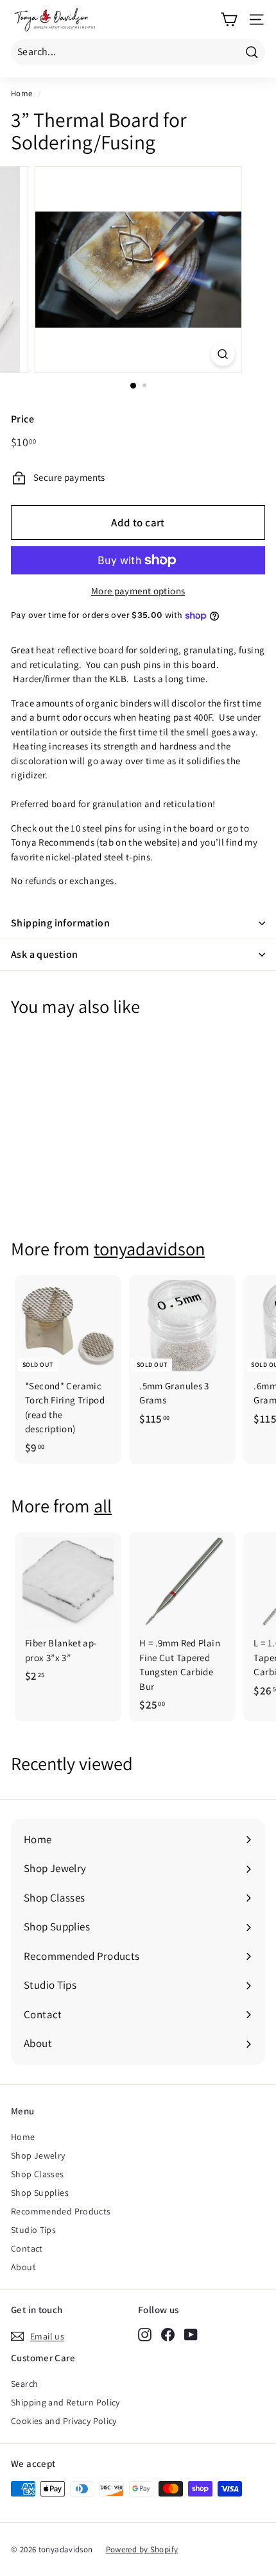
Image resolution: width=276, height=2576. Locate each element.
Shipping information (60, 923)
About (23, 2267)
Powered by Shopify (142, 2549)
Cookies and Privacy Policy (64, 2421)
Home (22, 93)
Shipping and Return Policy (65, 2402)
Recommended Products (61, 2211)
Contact (27, 2248)
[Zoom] (222, 354)
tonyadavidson (149, 1249)
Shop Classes (38, 2174)
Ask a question (45, 954)
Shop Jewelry (38, 2155)
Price (22, 419)
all (103, 1506)
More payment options (138, 591)
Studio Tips (33, 2230)
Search (24, 2384)
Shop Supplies (40, 2193)
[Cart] (229, 20)
